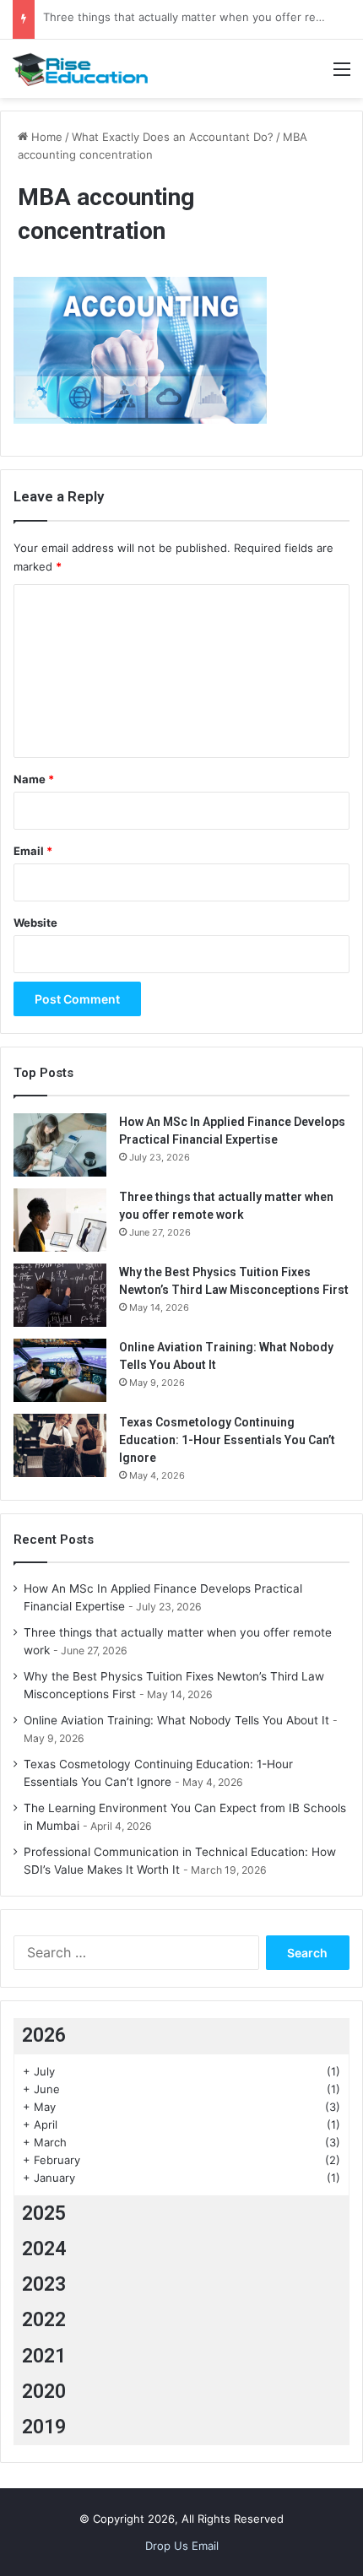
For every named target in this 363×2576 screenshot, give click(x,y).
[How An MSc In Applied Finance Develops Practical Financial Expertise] (60, 1145)
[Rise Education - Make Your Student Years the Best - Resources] (80, 69)
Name (34, 779)
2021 (44, 2356)
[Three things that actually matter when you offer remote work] (60, 1220)
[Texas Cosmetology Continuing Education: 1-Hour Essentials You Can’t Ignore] (60, 1445)
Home (45, 137)
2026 (44, 2035)
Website (35, 923)
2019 (44, 2427)
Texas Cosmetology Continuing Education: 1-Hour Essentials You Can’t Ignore (227, 1440)
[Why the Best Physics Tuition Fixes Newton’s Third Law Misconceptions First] (60, 1295)
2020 (44, 2392)
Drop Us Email (182, 2546)
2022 (44, 2320)
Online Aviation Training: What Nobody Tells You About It (176, 1720)
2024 (44, 2249)
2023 (44, 2284)
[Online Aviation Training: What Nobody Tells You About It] (60, 1370)
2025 (44, 2213)
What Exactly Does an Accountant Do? (173, 137)
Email (33, 851)
